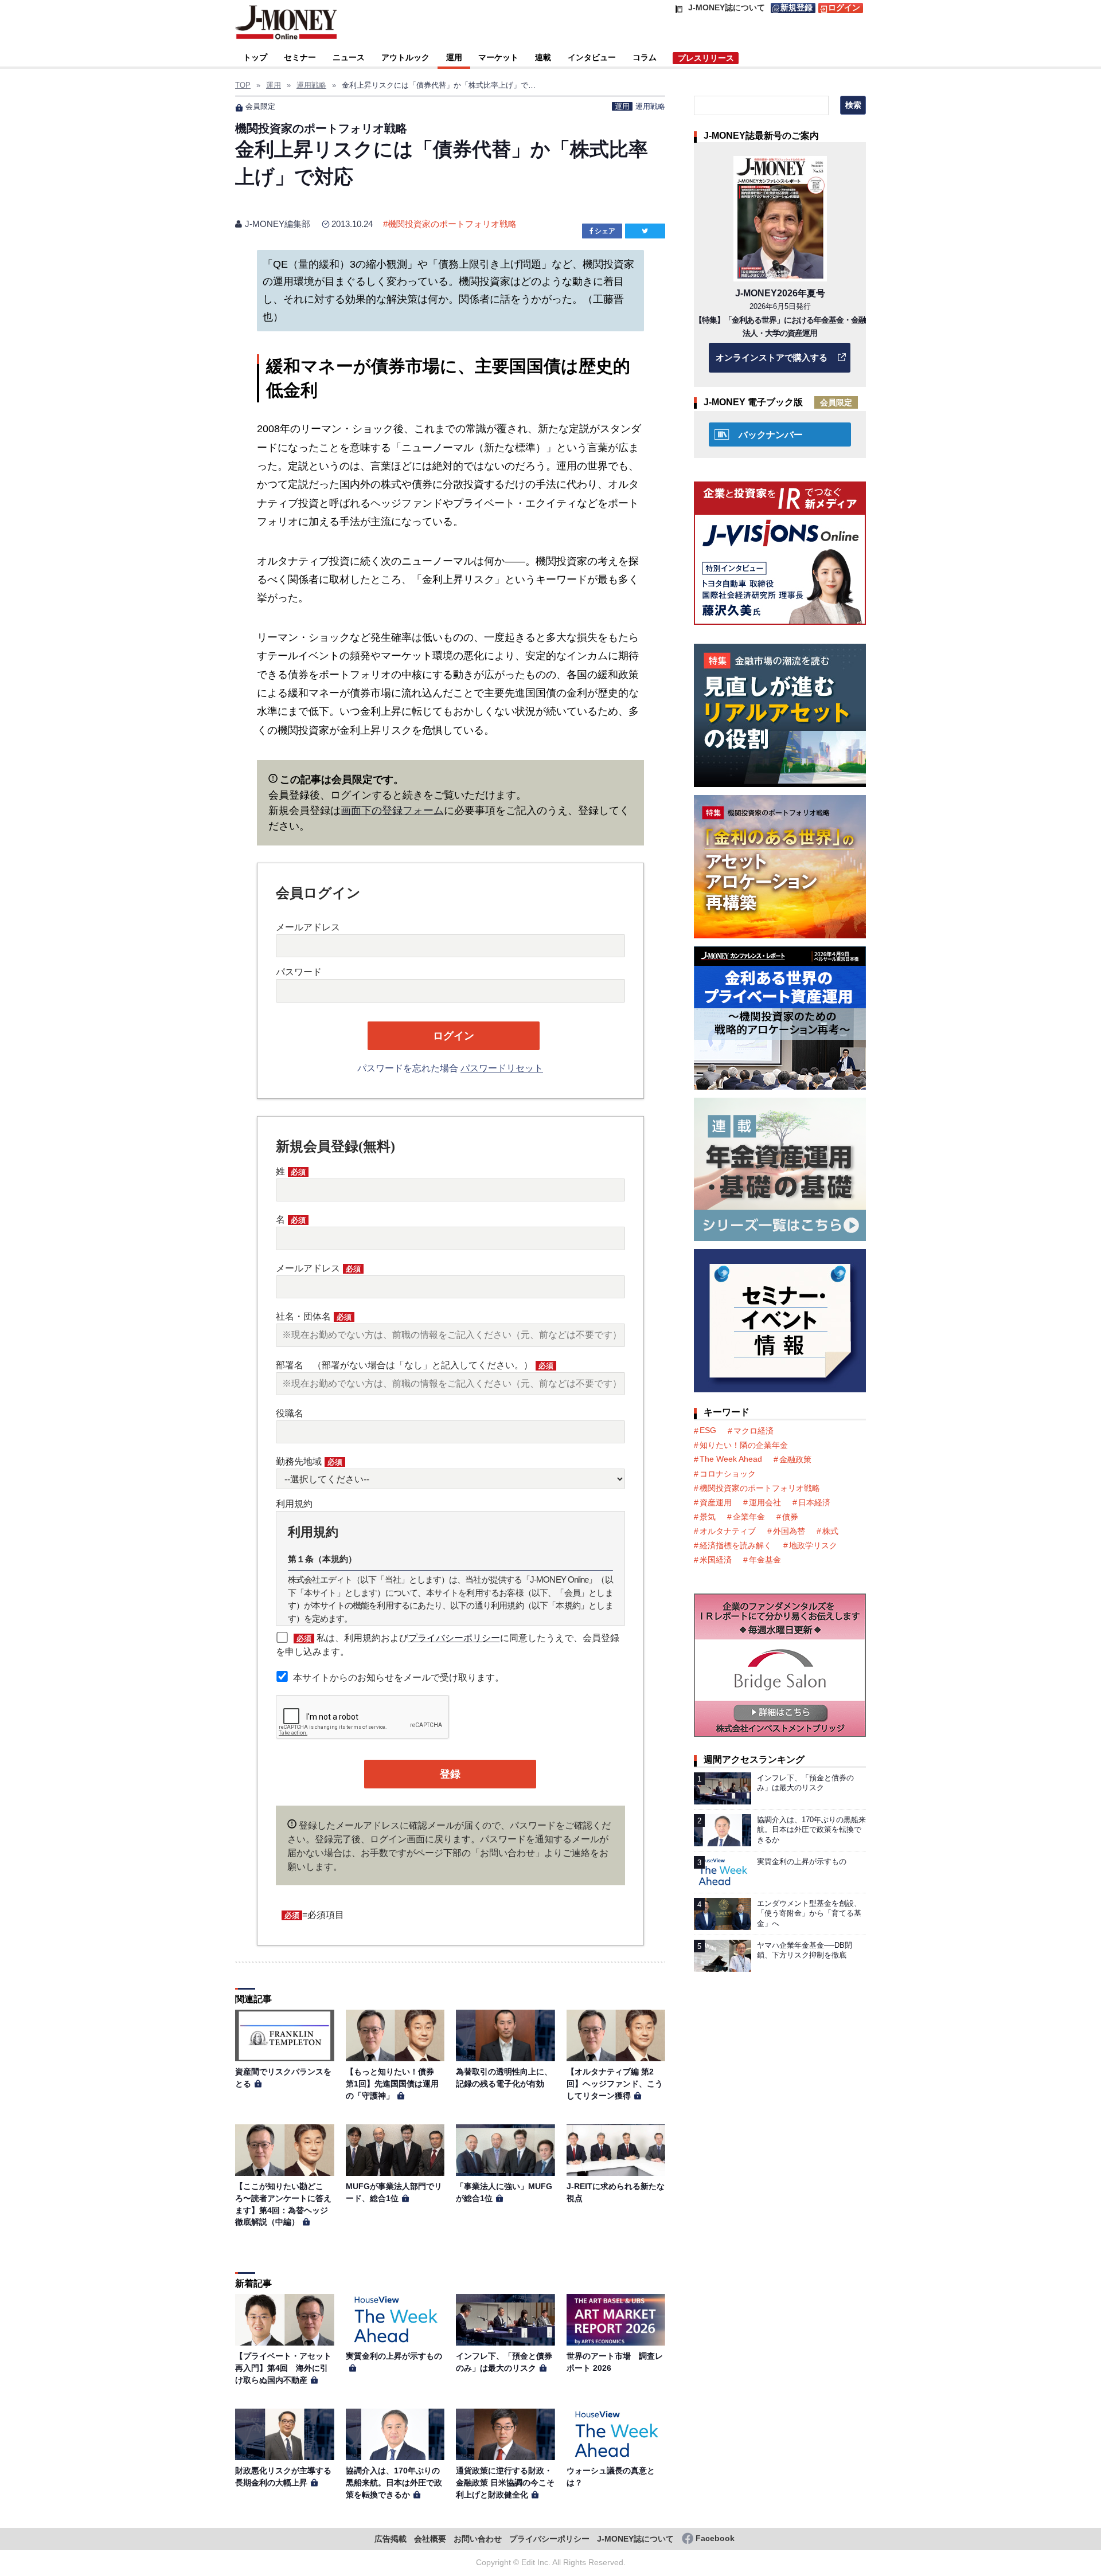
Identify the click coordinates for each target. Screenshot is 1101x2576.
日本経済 (814, 1502)
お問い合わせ (478, 2539)
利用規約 (294, 1504)
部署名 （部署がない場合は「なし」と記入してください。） (415, 1365)
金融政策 (795, 1459)
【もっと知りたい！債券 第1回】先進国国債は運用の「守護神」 (394, 2083)
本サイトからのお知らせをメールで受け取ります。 (399, 1677)
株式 (830, 1531)
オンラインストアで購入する (772, 357)
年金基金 (765, 1560)
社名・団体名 (314, 1316)
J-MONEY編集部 (278, 224)
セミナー (300, 57)
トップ (255, 57)
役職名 (290, 1413)
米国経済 (716, 1560)
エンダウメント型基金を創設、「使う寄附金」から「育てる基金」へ (809, 1913)
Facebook (715, 2538)
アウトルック (405, 57)
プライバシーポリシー (454, 1638)
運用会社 (765, 1502)
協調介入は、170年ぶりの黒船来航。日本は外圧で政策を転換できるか (394, 2482)
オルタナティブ (728, 1531)
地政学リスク (813, 1545)
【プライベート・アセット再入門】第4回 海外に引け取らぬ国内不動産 (283, 2368)
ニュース (349, 57)
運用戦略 (650, 106)
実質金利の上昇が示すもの (394, 2356)
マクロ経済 (753, 1431)
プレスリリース (706, 58)
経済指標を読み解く (736, 1545)
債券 (790, 1517)
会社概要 (430, 2539)
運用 (454, 57)
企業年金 (749, 1517)
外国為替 (789, 1531)
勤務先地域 (309, 1461)
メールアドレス (308, 927)
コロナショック (728, 1474)
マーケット (498, 57)
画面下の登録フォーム (392, 811)
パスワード (299, 972)
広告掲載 (391, 2539)
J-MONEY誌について (635, 2539)
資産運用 (716, 1502)
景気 (708, 1517)
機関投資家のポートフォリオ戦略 (452, 224)
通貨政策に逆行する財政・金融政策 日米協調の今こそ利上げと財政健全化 (505, 2482)
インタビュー (592, 57)
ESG (708, 1430)
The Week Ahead (731, 1459)
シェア (605, 231)
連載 (543, 57)
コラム (645, 57)
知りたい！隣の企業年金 (744, 1445)
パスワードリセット (502, 1068)
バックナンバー (771, 435)
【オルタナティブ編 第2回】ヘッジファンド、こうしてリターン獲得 (615, 2083)
